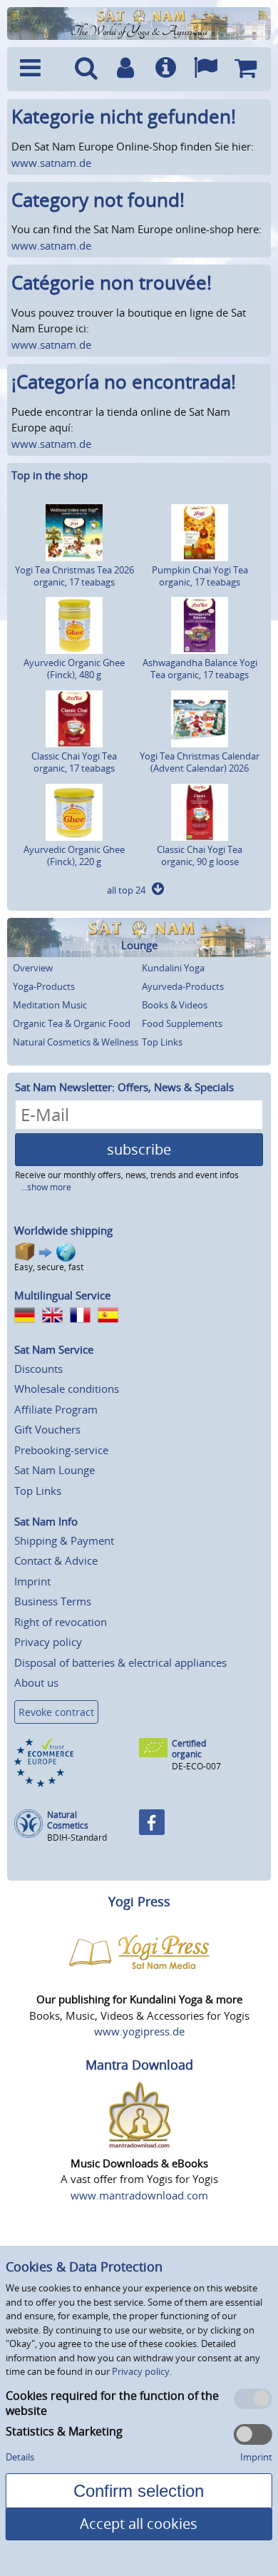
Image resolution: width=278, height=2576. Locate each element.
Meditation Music (50, 1005)
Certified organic (189, 1749)
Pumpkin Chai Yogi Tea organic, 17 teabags (200, 576)
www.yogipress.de (139, 2031)
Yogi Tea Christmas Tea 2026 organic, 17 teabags (74, 576)
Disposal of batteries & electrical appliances (120, 1662)
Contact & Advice (56, 1560)
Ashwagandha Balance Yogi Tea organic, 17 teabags (200, 669)
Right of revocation (61, 1622)
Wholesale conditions (67, 1389)
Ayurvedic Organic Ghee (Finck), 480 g (74, 669)
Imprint (32, 1581)
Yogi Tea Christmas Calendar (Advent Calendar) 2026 (200, 762)
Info (165, 69)
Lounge (139, 945)
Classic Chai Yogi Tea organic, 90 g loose (200, 855)
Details (20, 2457)
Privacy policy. (142, 2371)
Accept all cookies (139, 2524)
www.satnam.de (51, 163)
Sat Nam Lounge (55, 1470)
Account (125, 69)
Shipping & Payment (64, 1540)
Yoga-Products (44, 986)
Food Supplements (182, 1023)
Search (86, 69)
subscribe (139, 1149)
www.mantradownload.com (139, 2195)
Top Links (162, 1042)
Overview (33, 968)
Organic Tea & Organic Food (72, 1023)
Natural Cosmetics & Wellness (76, 1042)
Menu (40, 69)
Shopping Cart (245, 69)
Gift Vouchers (47, 1429)
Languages (205, 69)
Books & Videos (175, 1005)
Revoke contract (56, 1712)
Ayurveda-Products (183, 986)
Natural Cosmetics (68, 1820)
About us (36, 1682)
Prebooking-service (61, 1450)
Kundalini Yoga (173, 968)
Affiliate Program (56, 1409)
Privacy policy (48, 1642)
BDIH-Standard (77, 1838)
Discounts (38, 1369)
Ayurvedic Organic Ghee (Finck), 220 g (74, 855)
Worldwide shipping (63, 1230)
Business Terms (53, 1601)
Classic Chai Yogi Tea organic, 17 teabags (74, 762)
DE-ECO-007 (196, 1766)
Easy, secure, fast (49, 1267)
